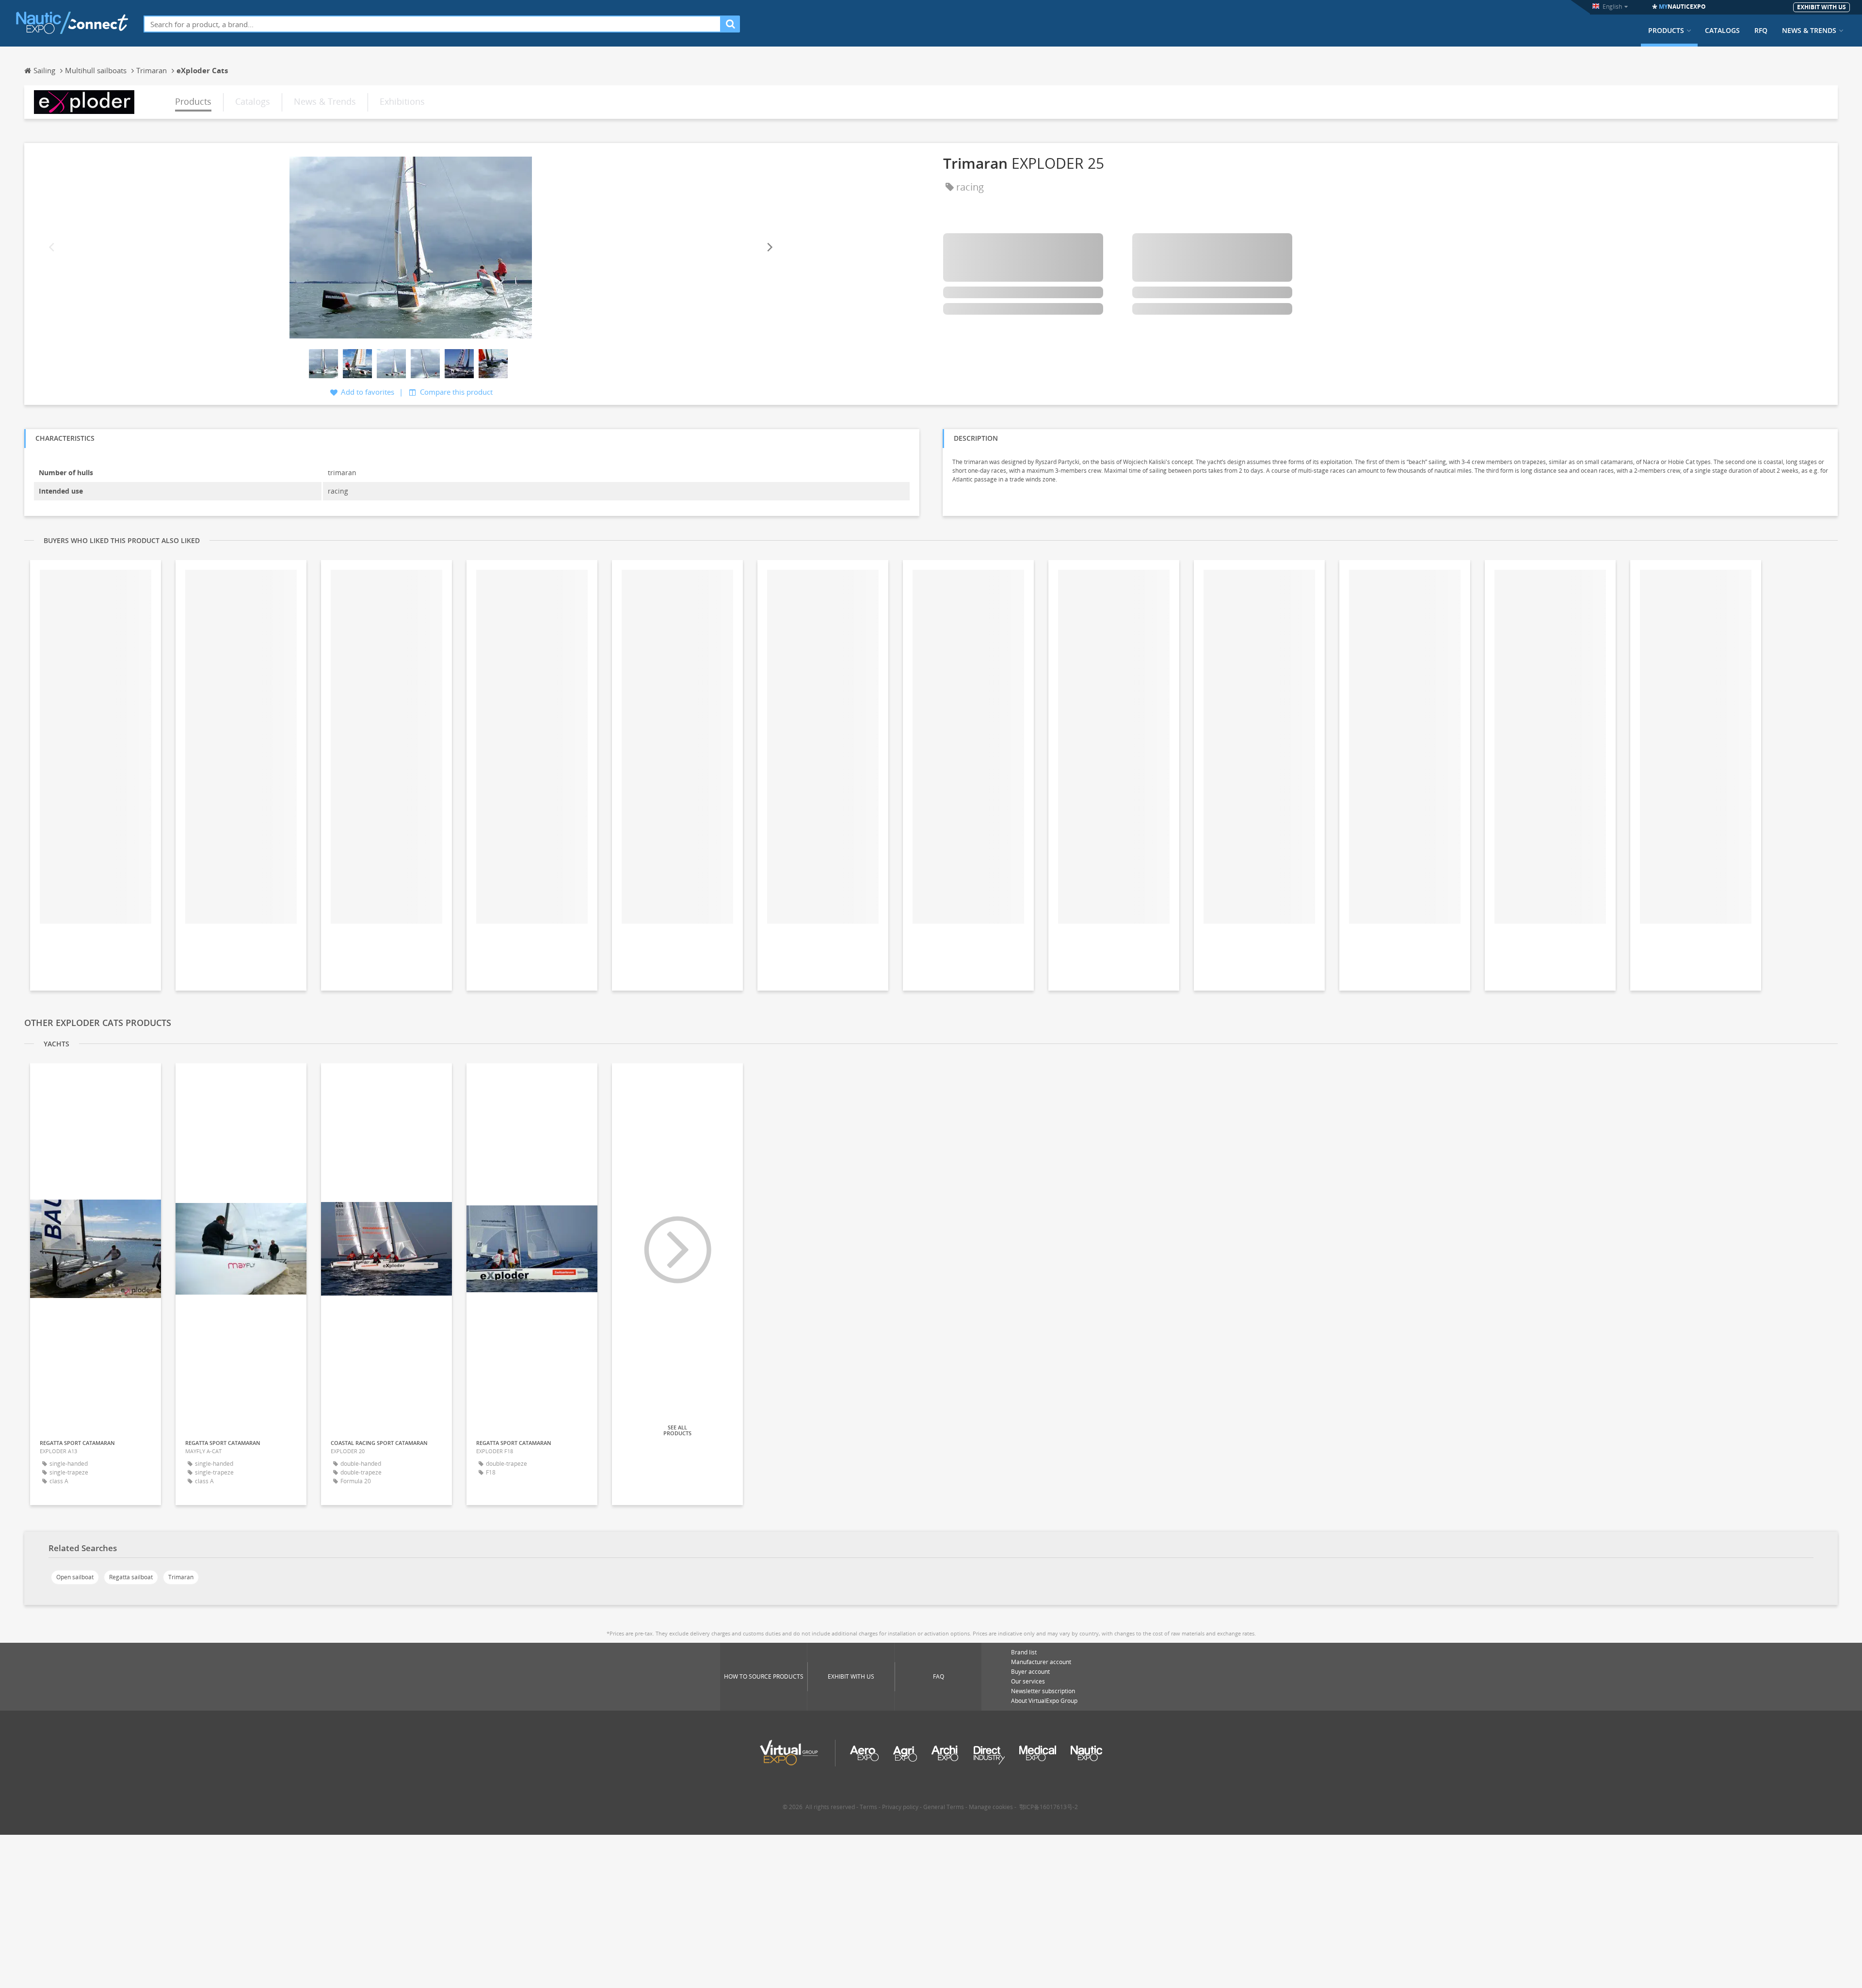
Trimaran (181, 1577)
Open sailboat (75, 1577)
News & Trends (1809, 31)
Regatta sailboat (131, 1577)
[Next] (769, 248)
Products (1666, 31)
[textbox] (432, 24)
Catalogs (1722, 31)
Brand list (1024, 1652)
